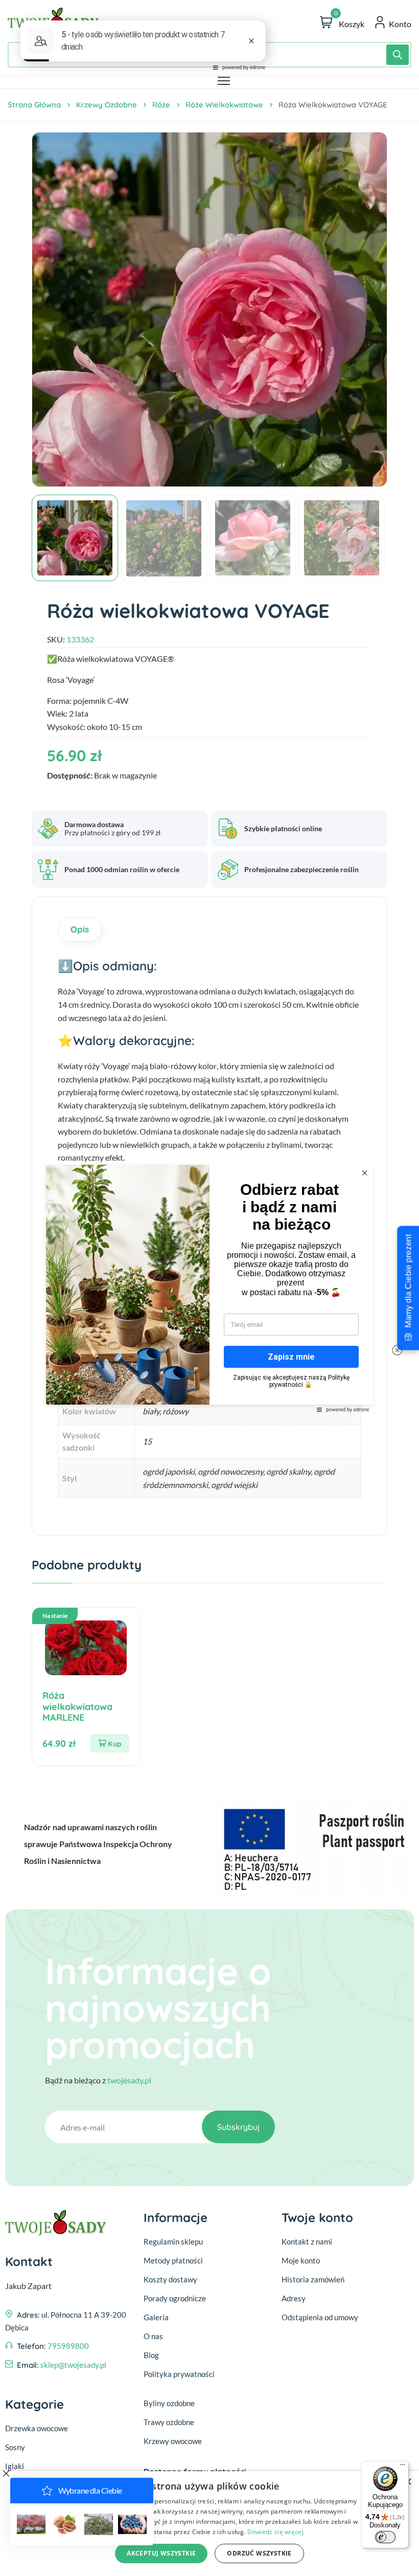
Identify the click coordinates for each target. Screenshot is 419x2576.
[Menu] (403, 2467)
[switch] (385, 2537)
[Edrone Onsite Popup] (209, 1288)
